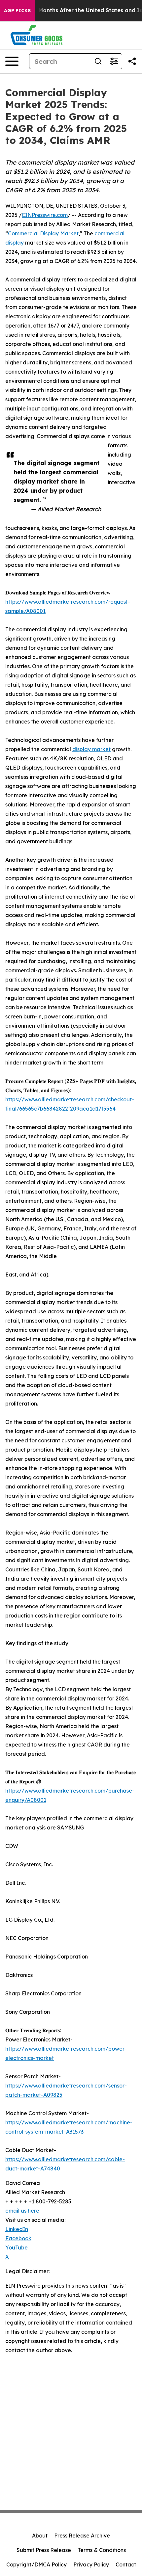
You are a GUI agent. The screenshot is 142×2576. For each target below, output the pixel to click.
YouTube (17, 2247)
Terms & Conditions (102, 2550)
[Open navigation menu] (12, 61)
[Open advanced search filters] (114, 61)
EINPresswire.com (45, 215)
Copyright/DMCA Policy (36, 2564)
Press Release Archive (82, 2536)
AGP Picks (17, 11)
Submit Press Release (44, 2550)
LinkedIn (17, 2229)
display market (91, 749)
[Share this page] (132, 61)
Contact (126, 2564)
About (40, 2536)
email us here (22, 2211)
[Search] (98, 61)
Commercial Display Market (43, 233)
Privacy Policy (91, 2564)
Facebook (18, 2238)
